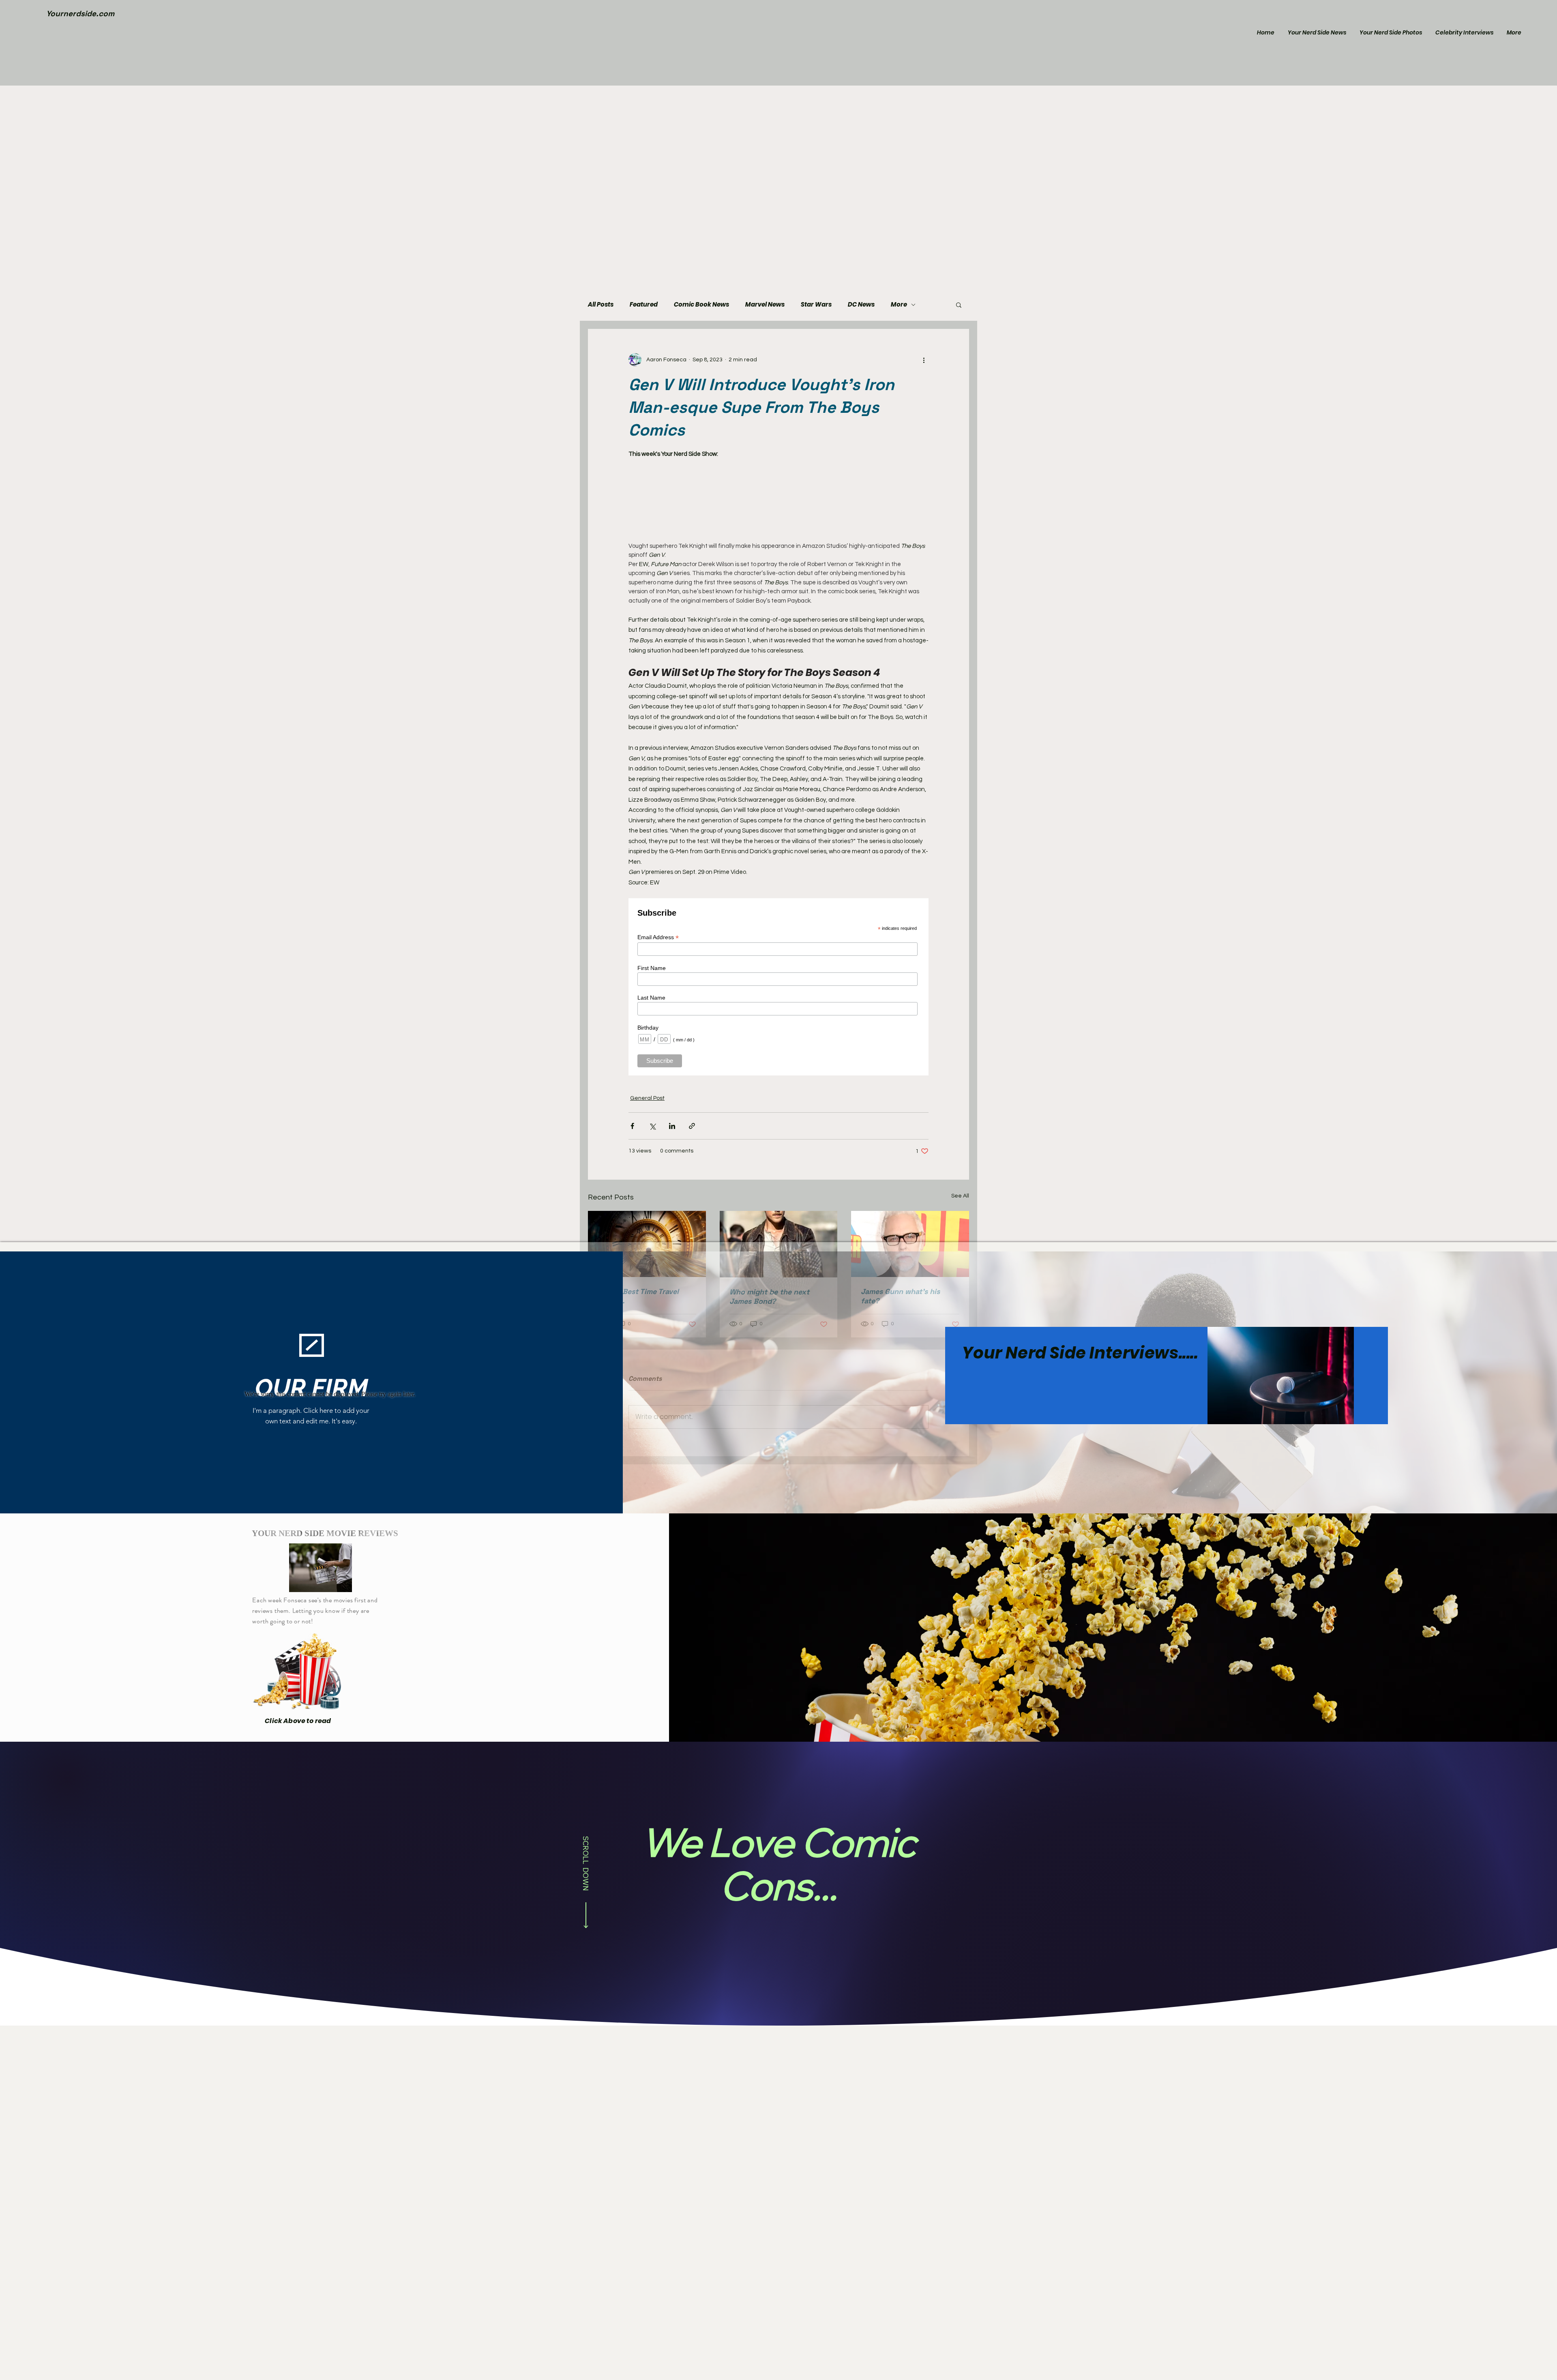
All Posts (601, 305)
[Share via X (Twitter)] (652, 1126)
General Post (647, 1098)
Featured (644, 305)
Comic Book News (701, 305)
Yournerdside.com (80, 14)
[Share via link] (692, 1126)
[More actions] (924, 360)
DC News (861, 305)
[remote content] (778, 500)
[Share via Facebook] (632, 1126)
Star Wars (816, 305)
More (899, 305)
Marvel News (765, 305)
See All (960, 1196)
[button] (959, 305)
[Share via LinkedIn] (672, 1126)
